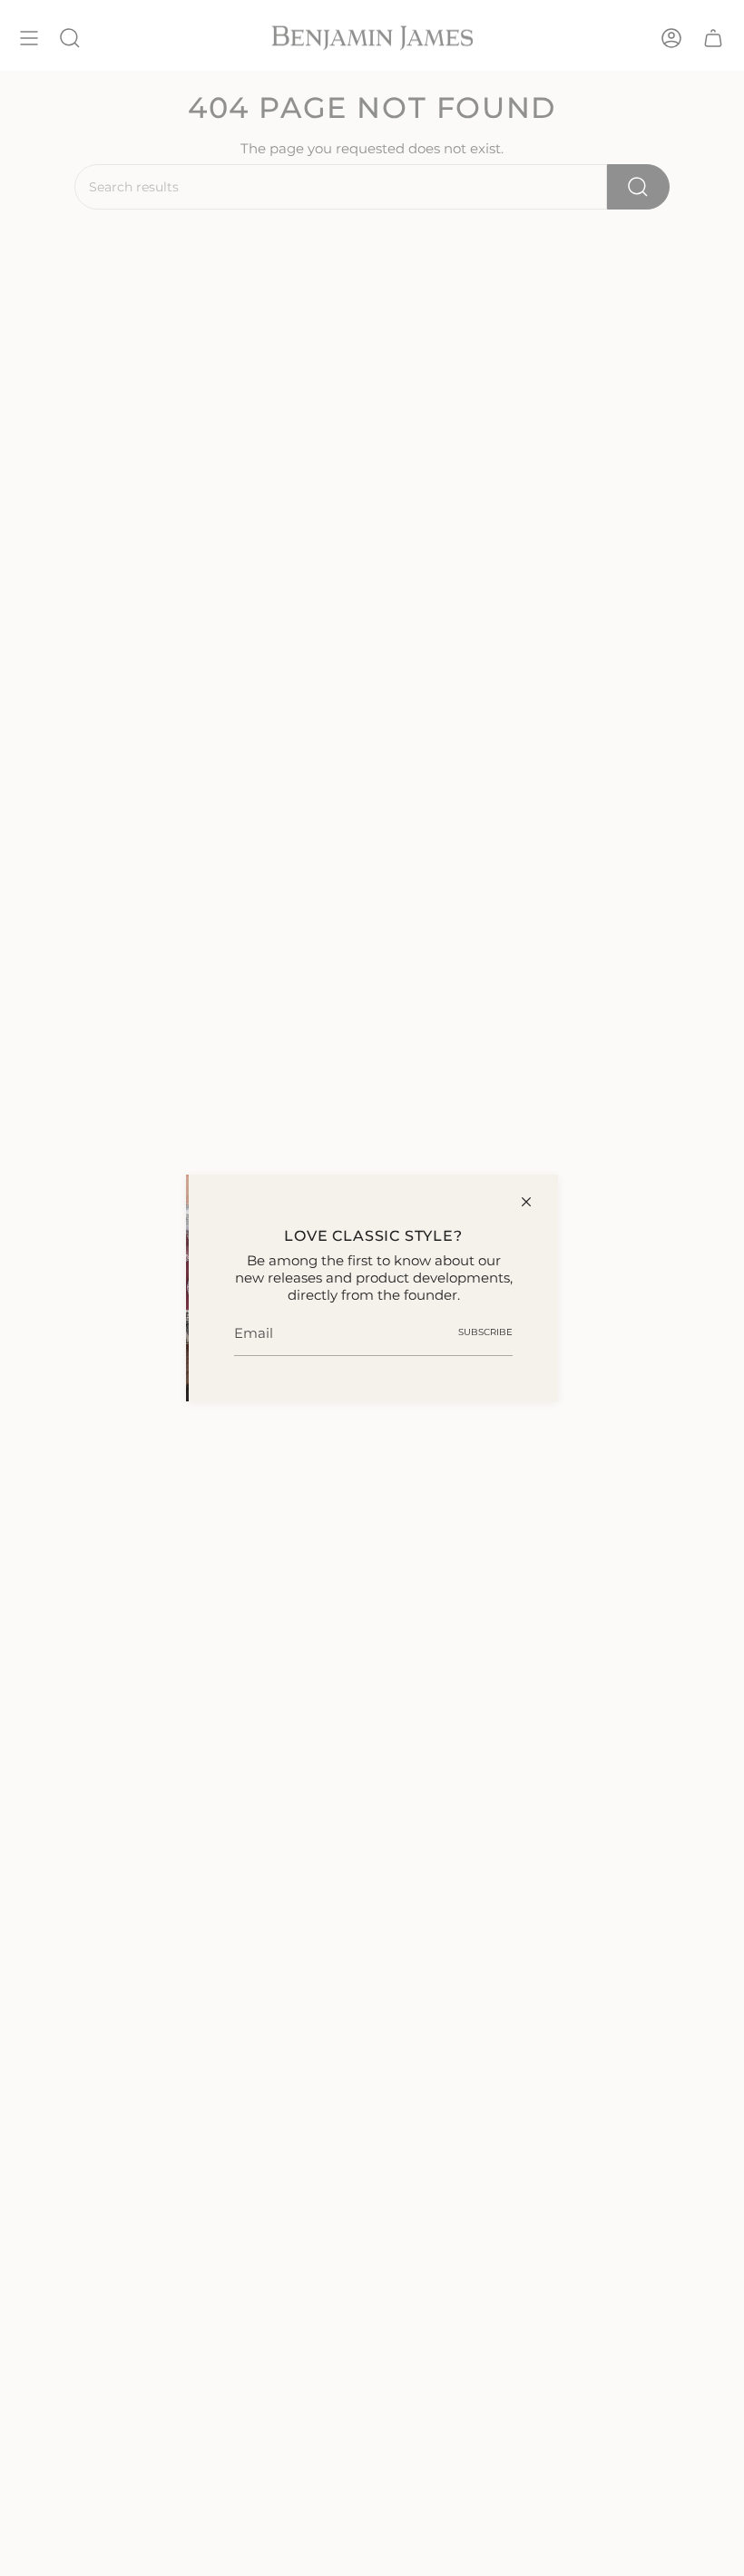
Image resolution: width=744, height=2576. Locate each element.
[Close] (526, 1202)
